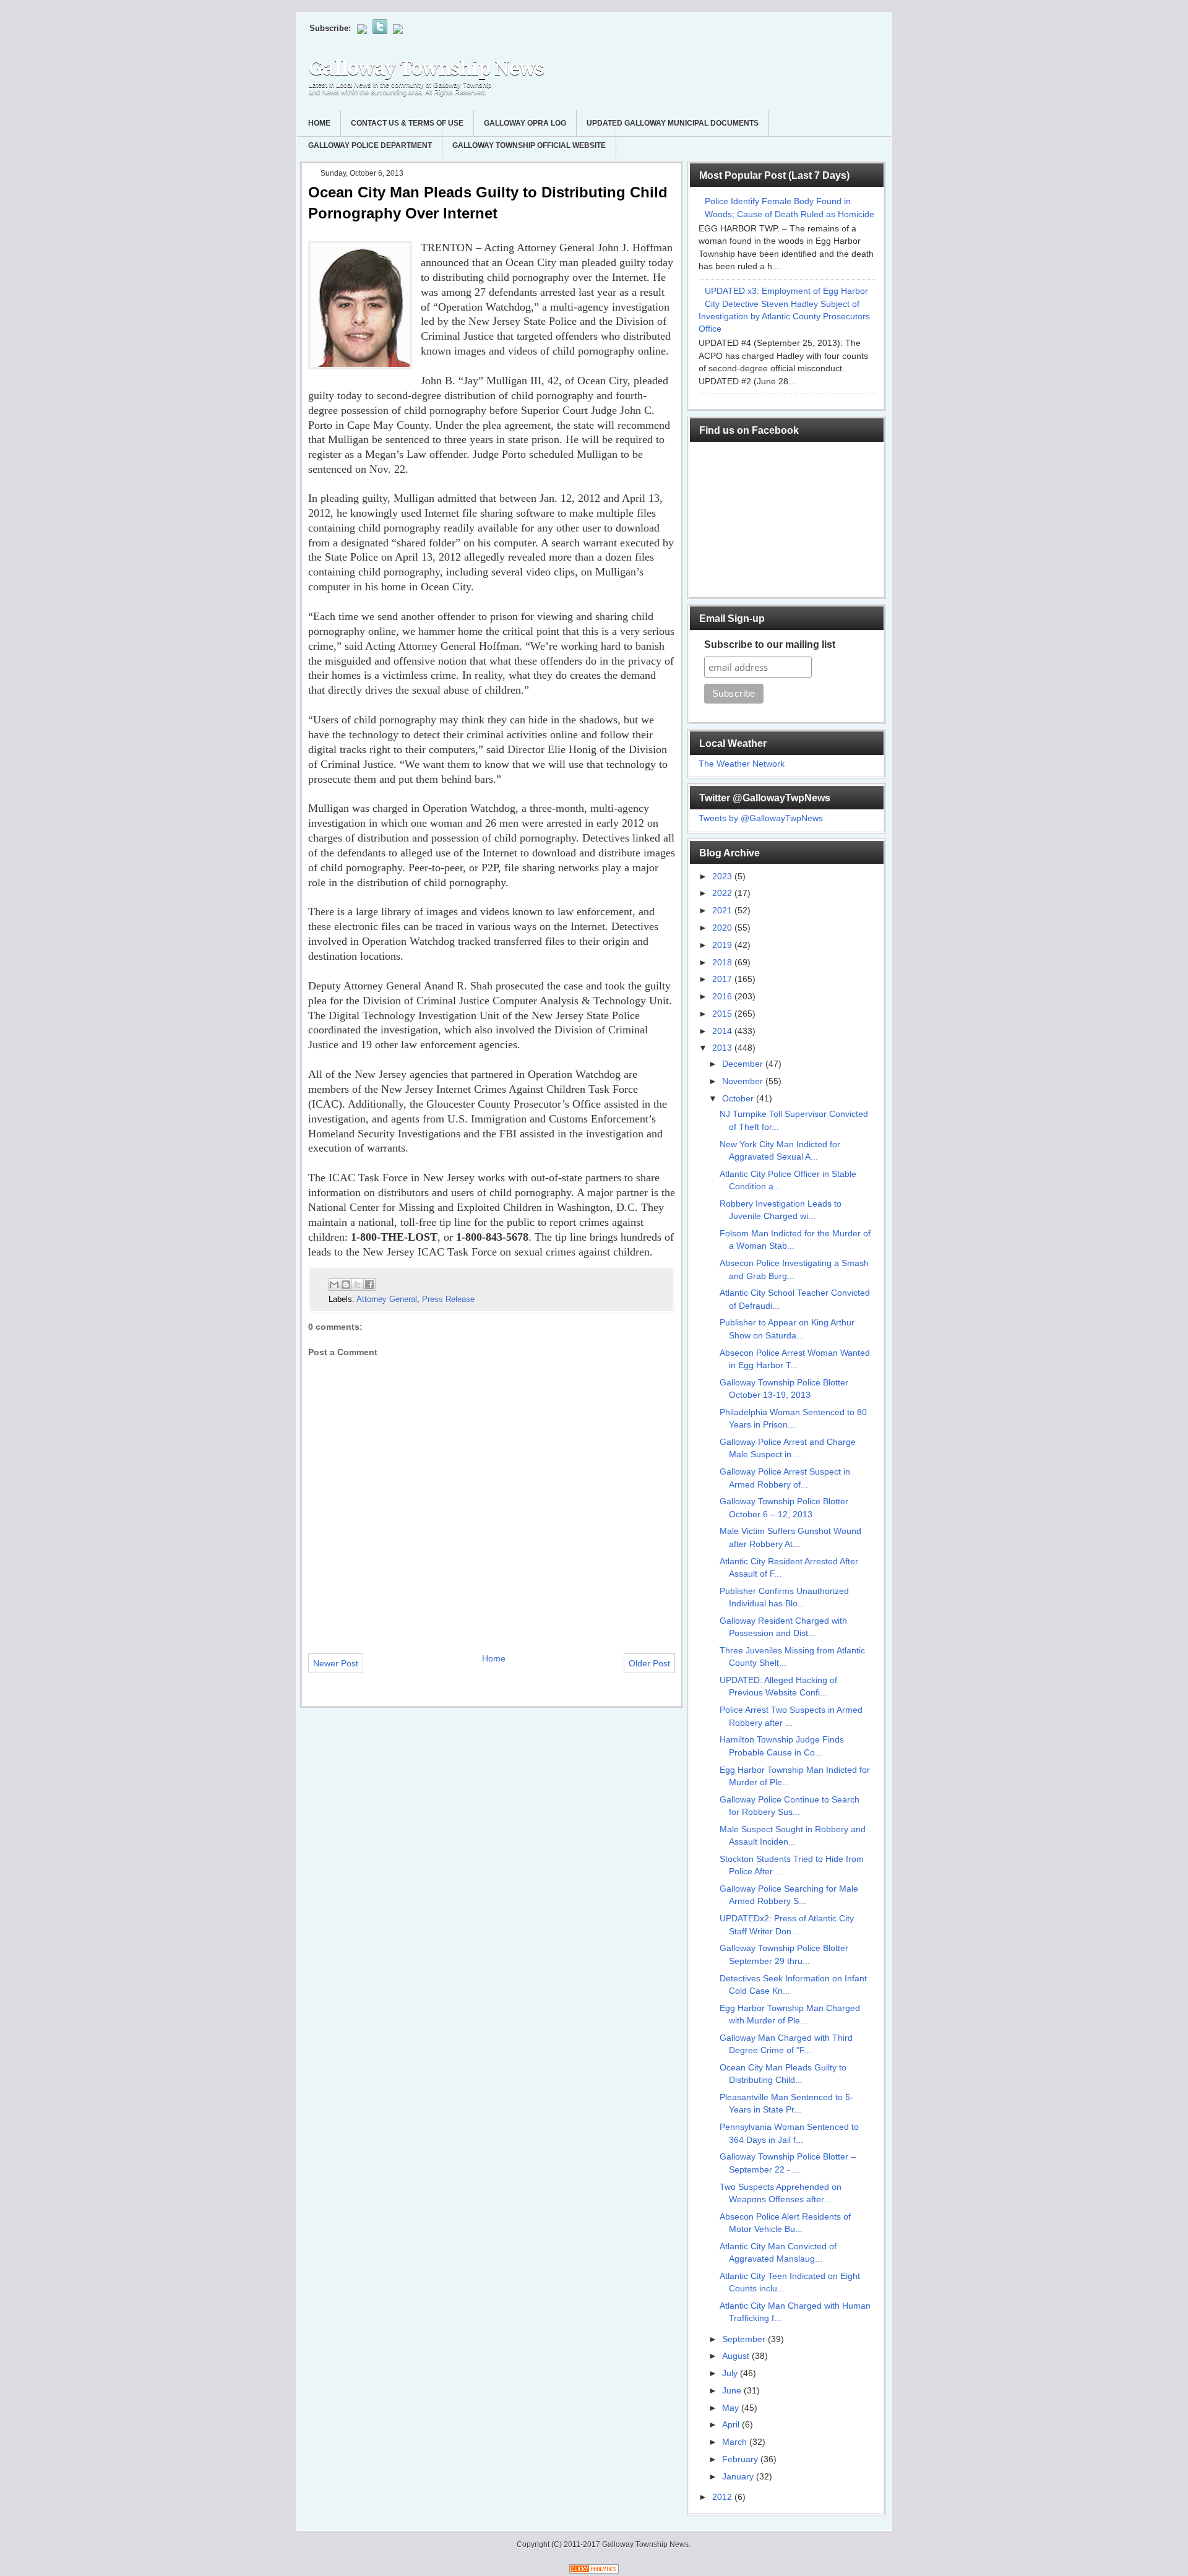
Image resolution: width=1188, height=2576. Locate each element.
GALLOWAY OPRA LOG (525, 123)
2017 (723, 979)
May (732, 2408)
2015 (723, 1014)
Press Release (448, 1299)
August (737, 2356)
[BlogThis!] (346, 1285)
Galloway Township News (426, 68)
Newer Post (336, 1663)
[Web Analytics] (594, 2571)
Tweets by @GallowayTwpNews (761, 818)
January (739, 2477)
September (745, 2339)
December (744, 1064)
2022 (723, 893)
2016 (723, 997)
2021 (723, 911)
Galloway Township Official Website (529, 145)
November (744, 1081)
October (739, 1099)
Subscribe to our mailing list (770, 644)
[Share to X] (358, 1285)
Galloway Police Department (370, 145)
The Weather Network (742, 764)
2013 (723, 1048)
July (731, 2373)
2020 (723, 928)
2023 (723, 877)
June (733, 2391)
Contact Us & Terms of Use (407, 123)
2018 (723, 963)
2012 (723, 2497)
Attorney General (387, 1299)
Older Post (649, 1663)
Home (319, 123)
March (736, 2442)
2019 (723, 945)
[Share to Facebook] (369, 1285)
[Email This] (334, 1285)
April (732, 2425)
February (741, 2459)
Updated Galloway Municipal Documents (673, 123)
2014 (723, 1031)
